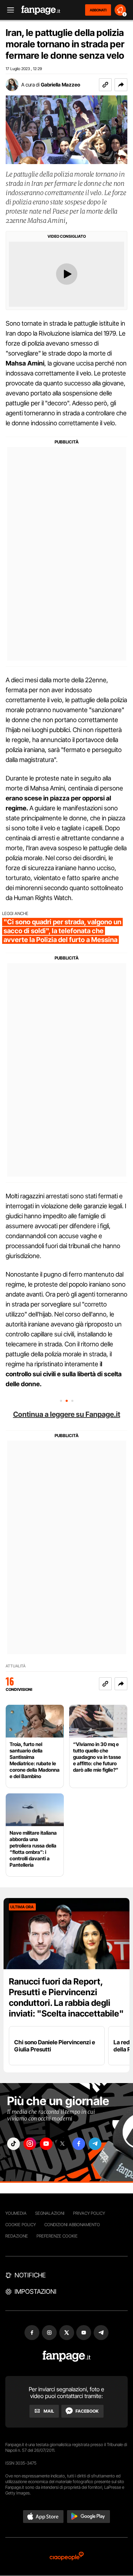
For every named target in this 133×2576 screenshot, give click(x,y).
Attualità (16, 1666)
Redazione (17, 2236)
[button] (121, 85)
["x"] (62, 2144)
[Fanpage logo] (41, 10)
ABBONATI (98, 10)
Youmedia (16, 2213)
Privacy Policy (89, 2213)
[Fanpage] (66, 2356)
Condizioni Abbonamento (72, 2225)
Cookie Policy (21, 2225)
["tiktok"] (13, 2144)
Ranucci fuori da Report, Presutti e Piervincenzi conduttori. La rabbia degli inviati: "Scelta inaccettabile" (66, 1997)
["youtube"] (46, 2144)
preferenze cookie (57, 2236)
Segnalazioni (50, 2213)
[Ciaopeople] (67, 2557)
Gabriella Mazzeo (60, 85)
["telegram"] (95, 2144)
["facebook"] (79, 2144)
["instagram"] (30, 2144)
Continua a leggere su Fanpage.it (67, 1414)
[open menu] (8, 10)
